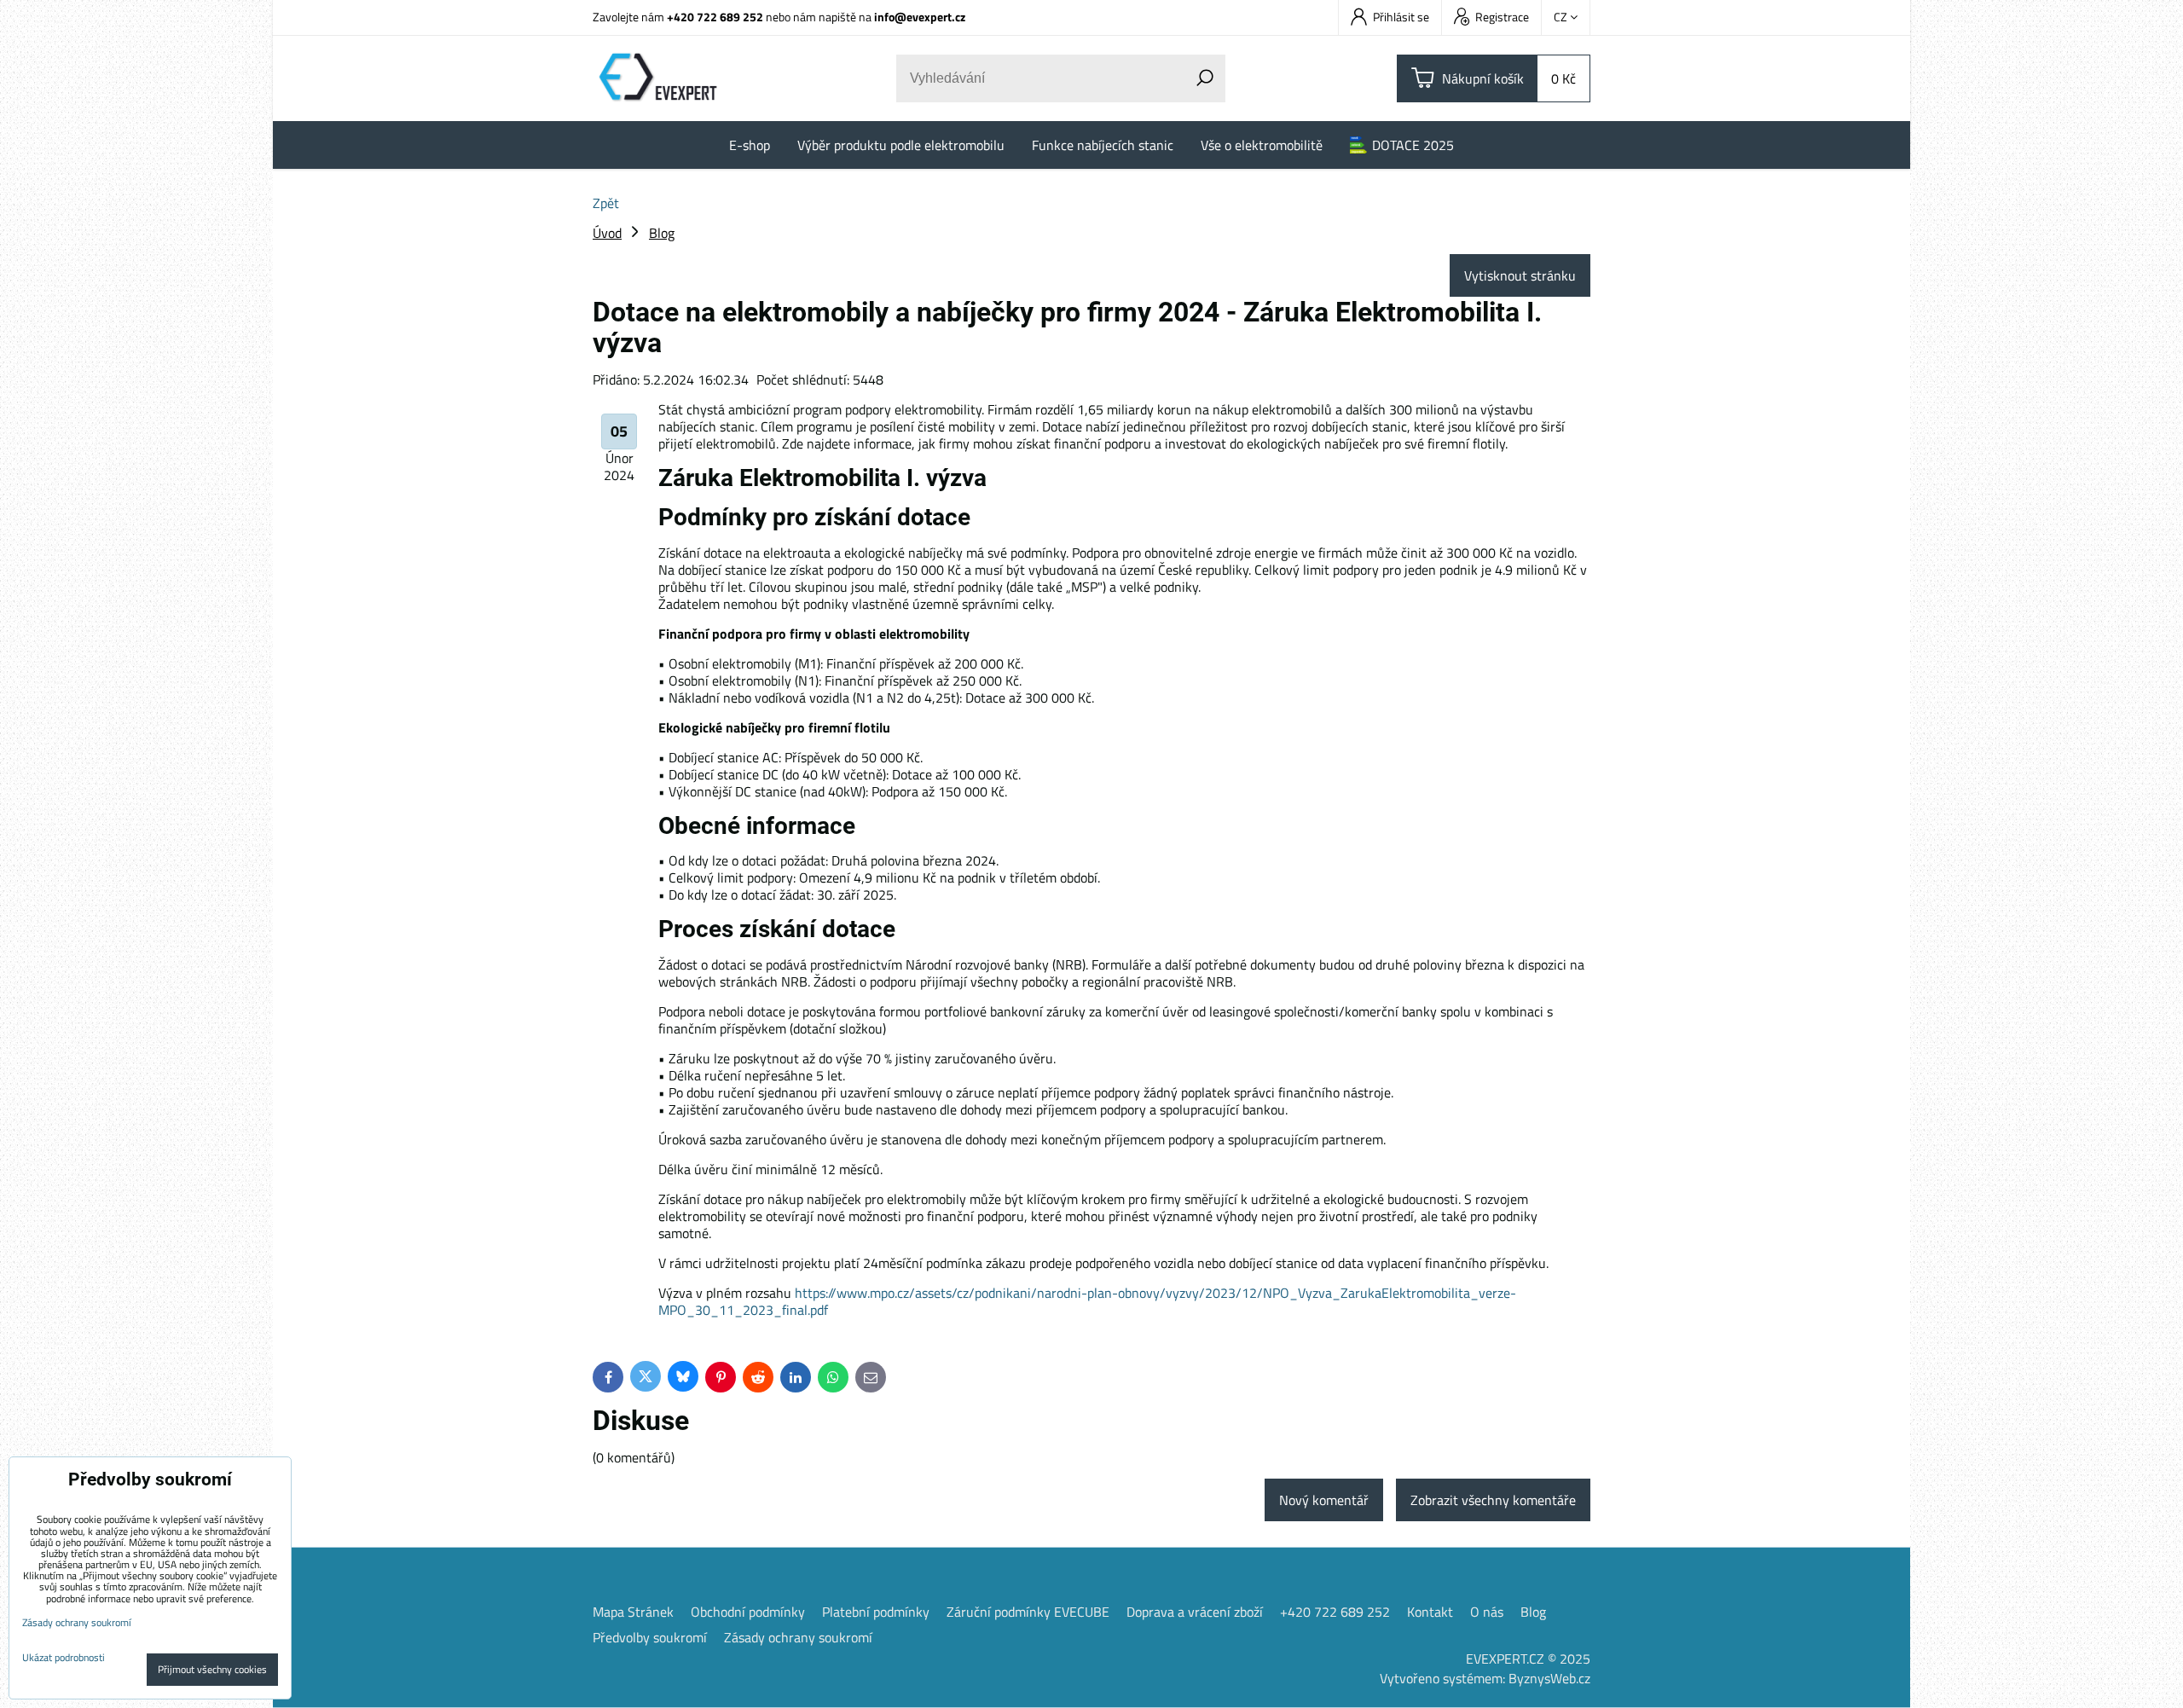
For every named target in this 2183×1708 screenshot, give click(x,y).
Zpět (606, 203)
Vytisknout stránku (1520, 275)
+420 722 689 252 (715, 17)
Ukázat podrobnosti (64, 1657)
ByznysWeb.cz (1549, 1678)
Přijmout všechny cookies (212, 1669)
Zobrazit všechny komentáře (1493, 1500)
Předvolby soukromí (650, 1637)
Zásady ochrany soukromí (798, 1637)
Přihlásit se (1401, 17)
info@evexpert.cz (920, 17)
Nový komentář (1324, 1500)
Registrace (1502, 17)
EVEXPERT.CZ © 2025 (1528, 1659)
